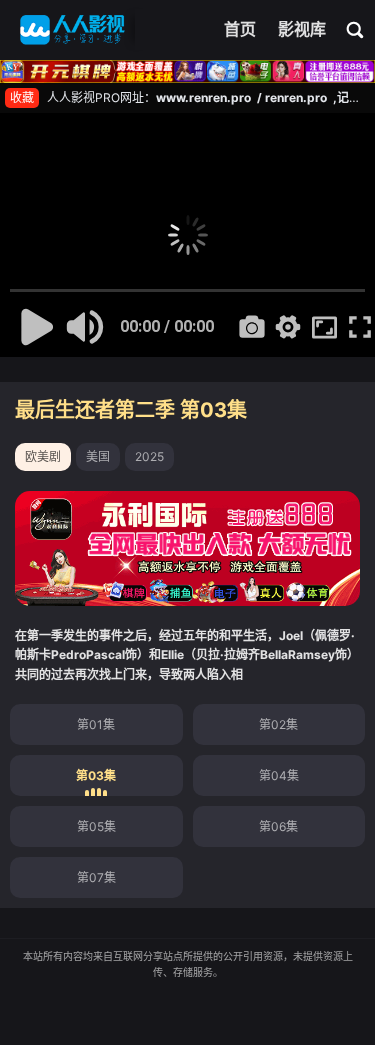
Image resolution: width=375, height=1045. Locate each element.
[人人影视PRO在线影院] (72, 30)
